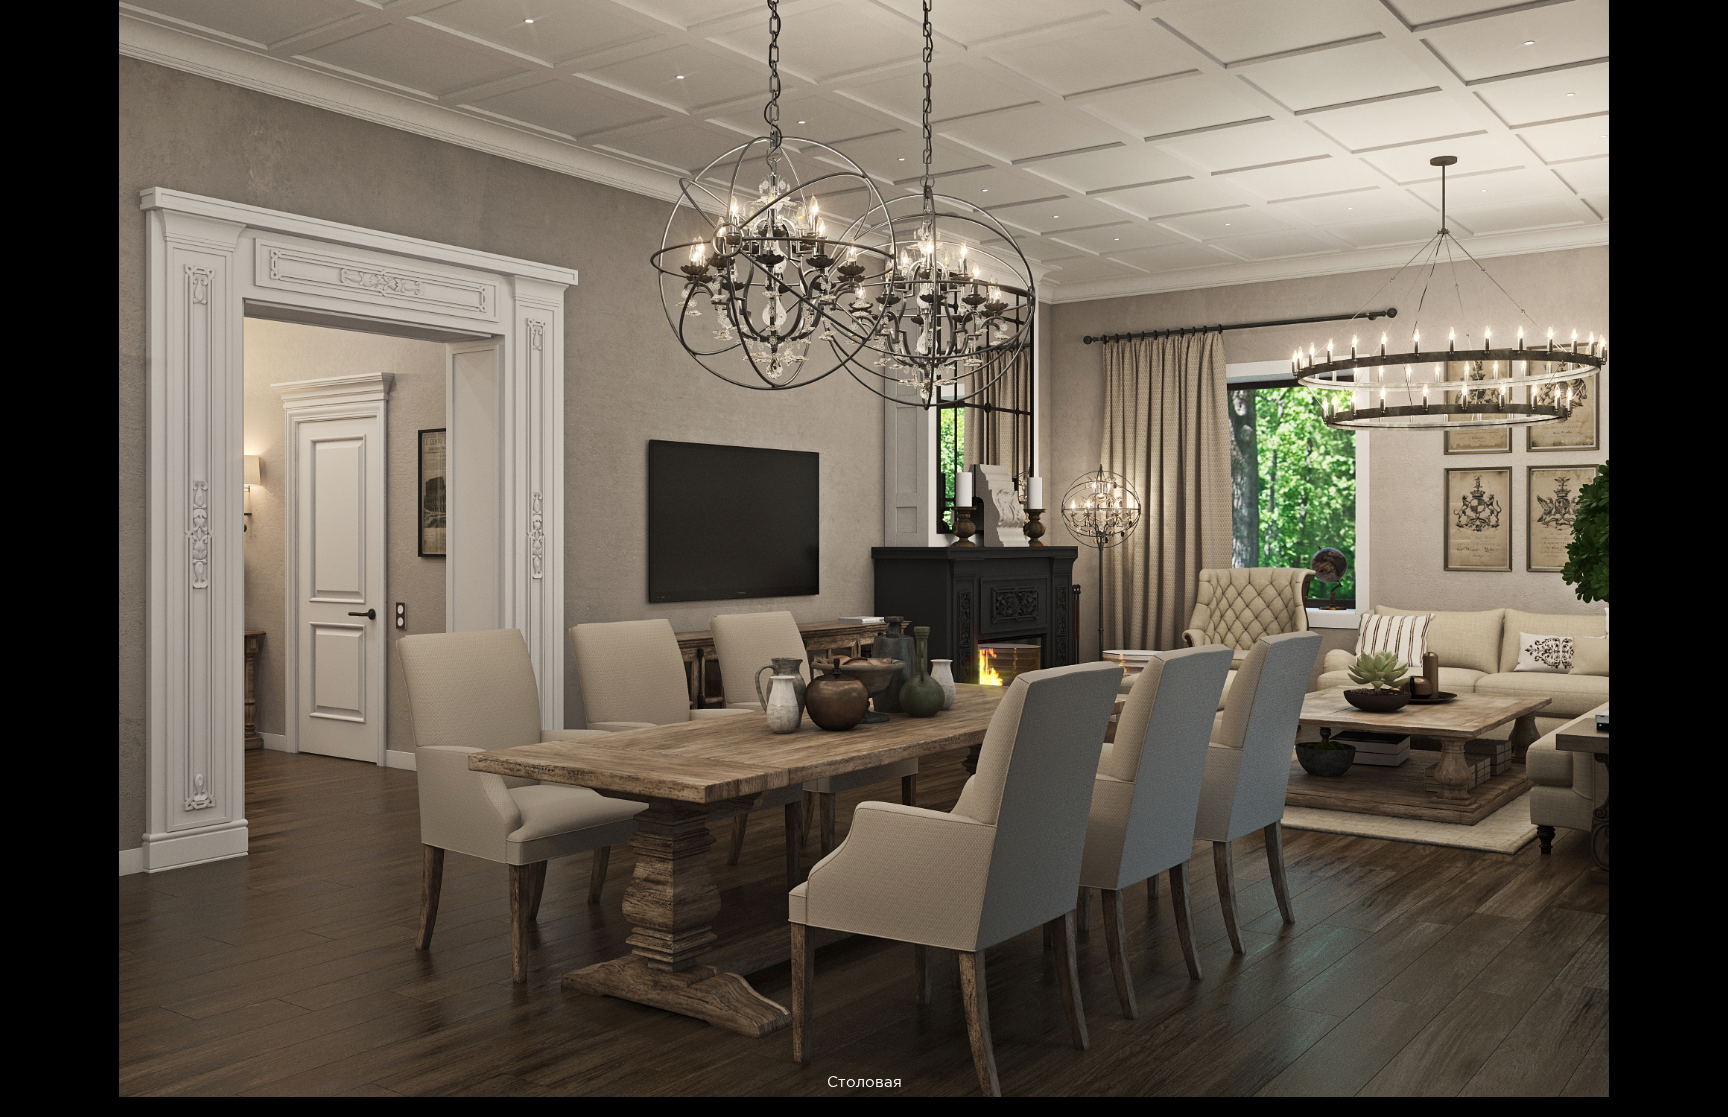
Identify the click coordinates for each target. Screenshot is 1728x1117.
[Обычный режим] (40, 40)
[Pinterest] (1431, 1069)
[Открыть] (1716, 110)
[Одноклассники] (1529, 1069)
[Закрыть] (1698, 29)
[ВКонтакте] (1480, 1069)
